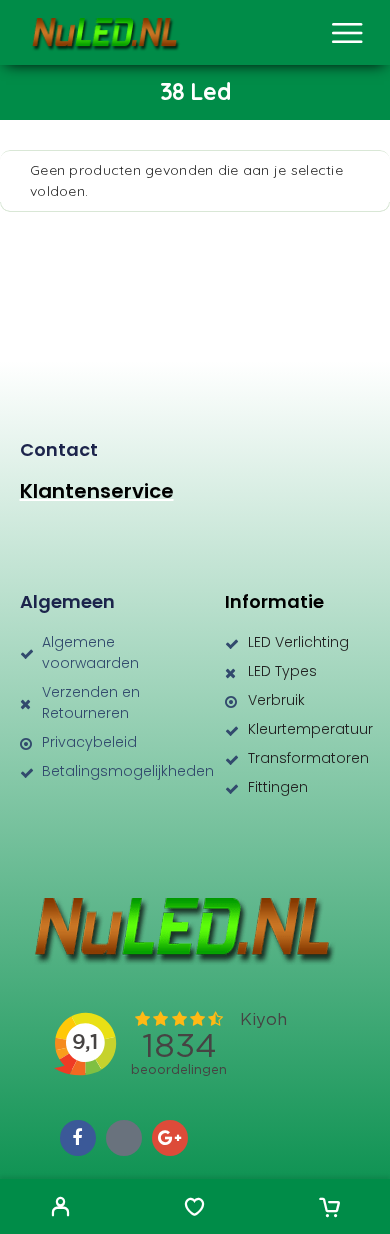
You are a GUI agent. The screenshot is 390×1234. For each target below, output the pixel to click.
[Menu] (347, 33)
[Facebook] (78, 1138)
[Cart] (329, 1209)
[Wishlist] (194, 1209)
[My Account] (60, 1209)
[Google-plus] (170, 1138)
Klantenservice (97, 491)
